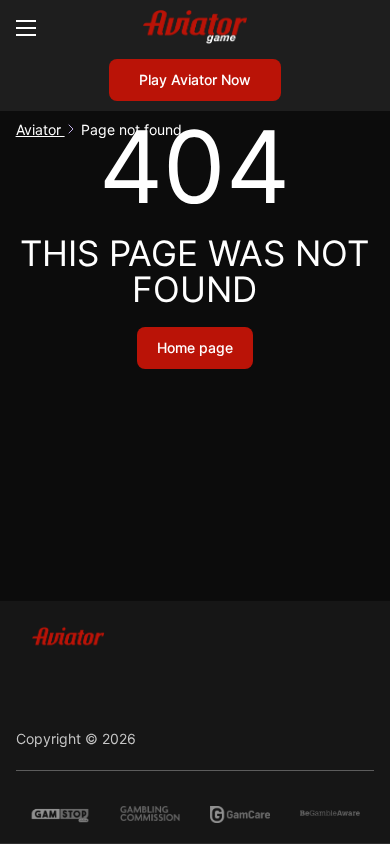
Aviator (40, 129)
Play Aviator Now (195, 79)
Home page (195, 347)
